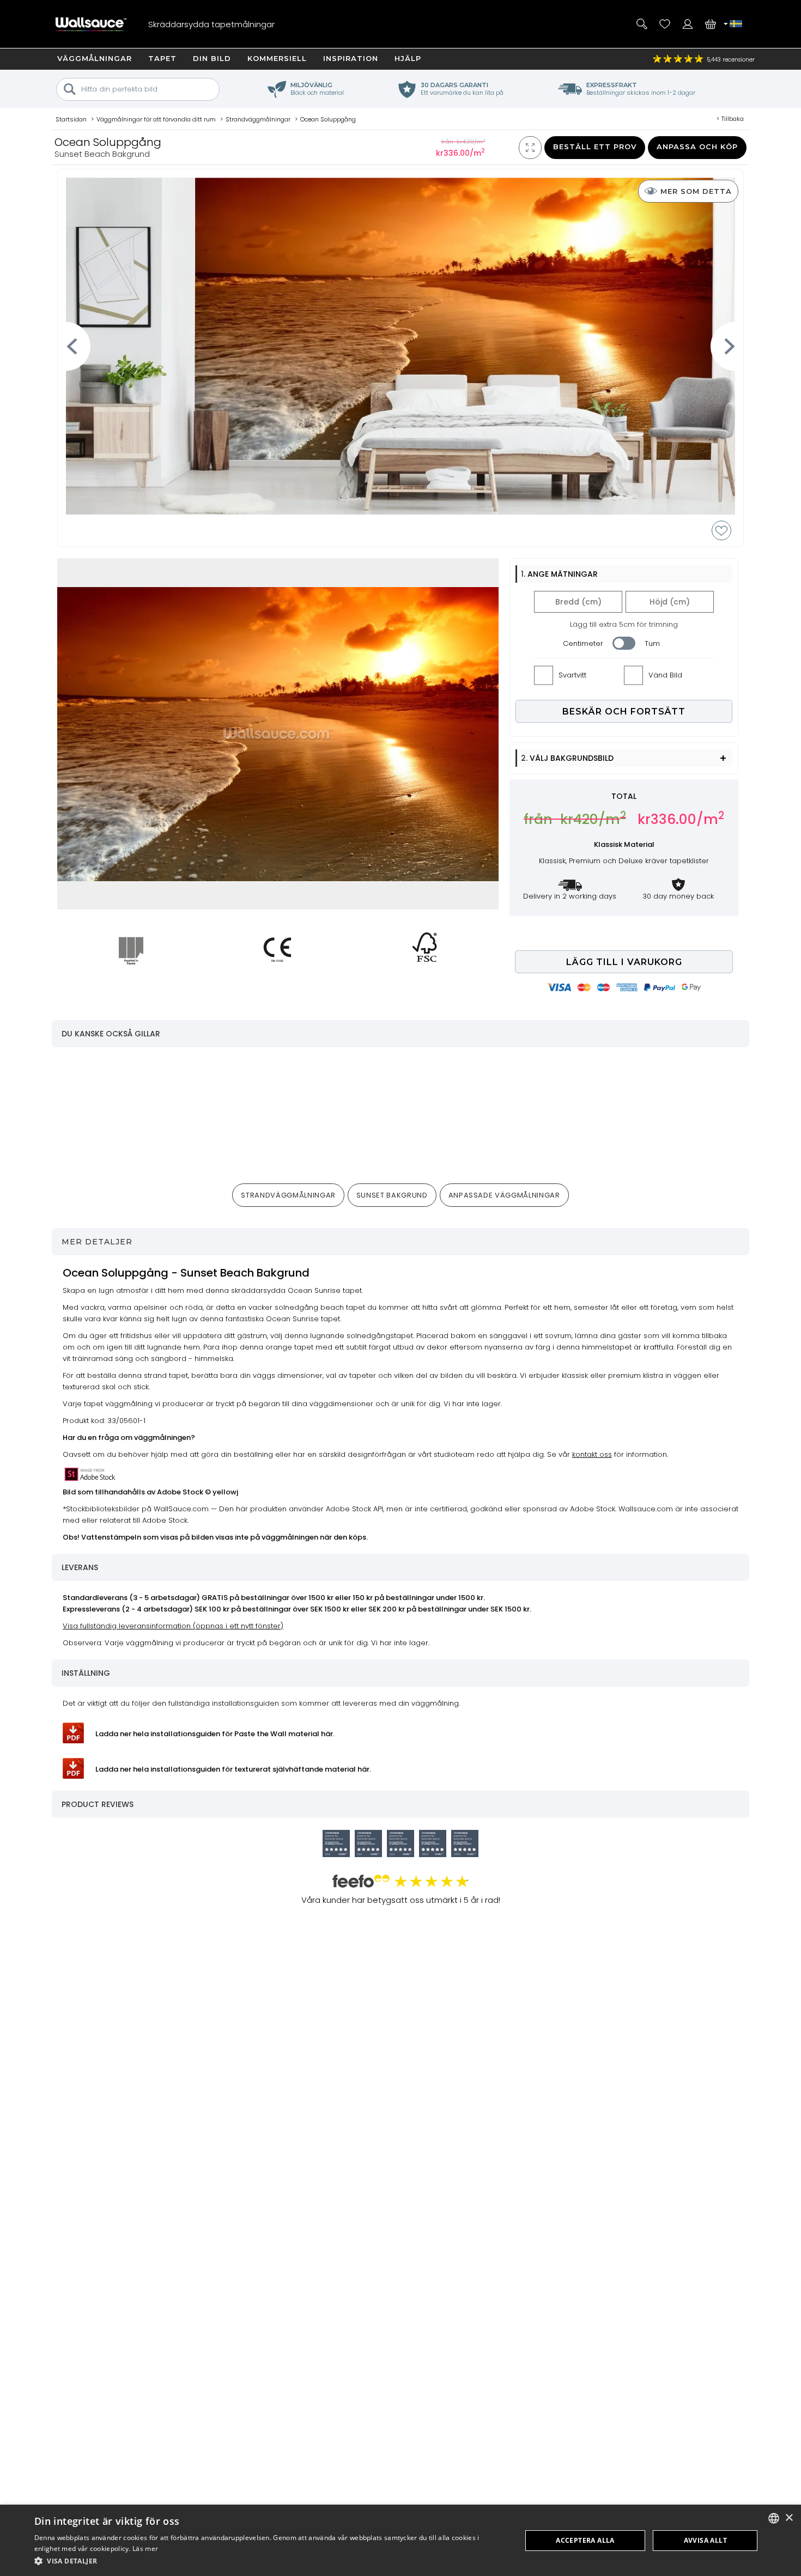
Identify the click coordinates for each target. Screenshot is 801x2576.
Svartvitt (572, 675)
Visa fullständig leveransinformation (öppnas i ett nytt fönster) (173, 1626)
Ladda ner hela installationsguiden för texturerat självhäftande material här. (233, 1769)
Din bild (212, 58)
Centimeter (583, 643)
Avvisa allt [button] (705, 2540)
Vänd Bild (665, 675)
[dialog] (400, 2540)
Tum (652, 643)
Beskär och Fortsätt (624, 712)
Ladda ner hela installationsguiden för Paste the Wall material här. (215, 1734)
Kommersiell (277, 58)
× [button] (789, 2518)
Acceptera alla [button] (585, 2540)
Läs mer (145, 2548)
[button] (271, 2561)
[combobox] (774, 2518)
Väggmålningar (95, 58)
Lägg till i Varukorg (624, 962)
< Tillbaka (730, 119)
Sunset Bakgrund (392, 1195)
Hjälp (408, 58)
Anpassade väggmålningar (504, 1195)
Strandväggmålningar (288, 1195)
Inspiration (351, 58)
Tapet (162, 58)
